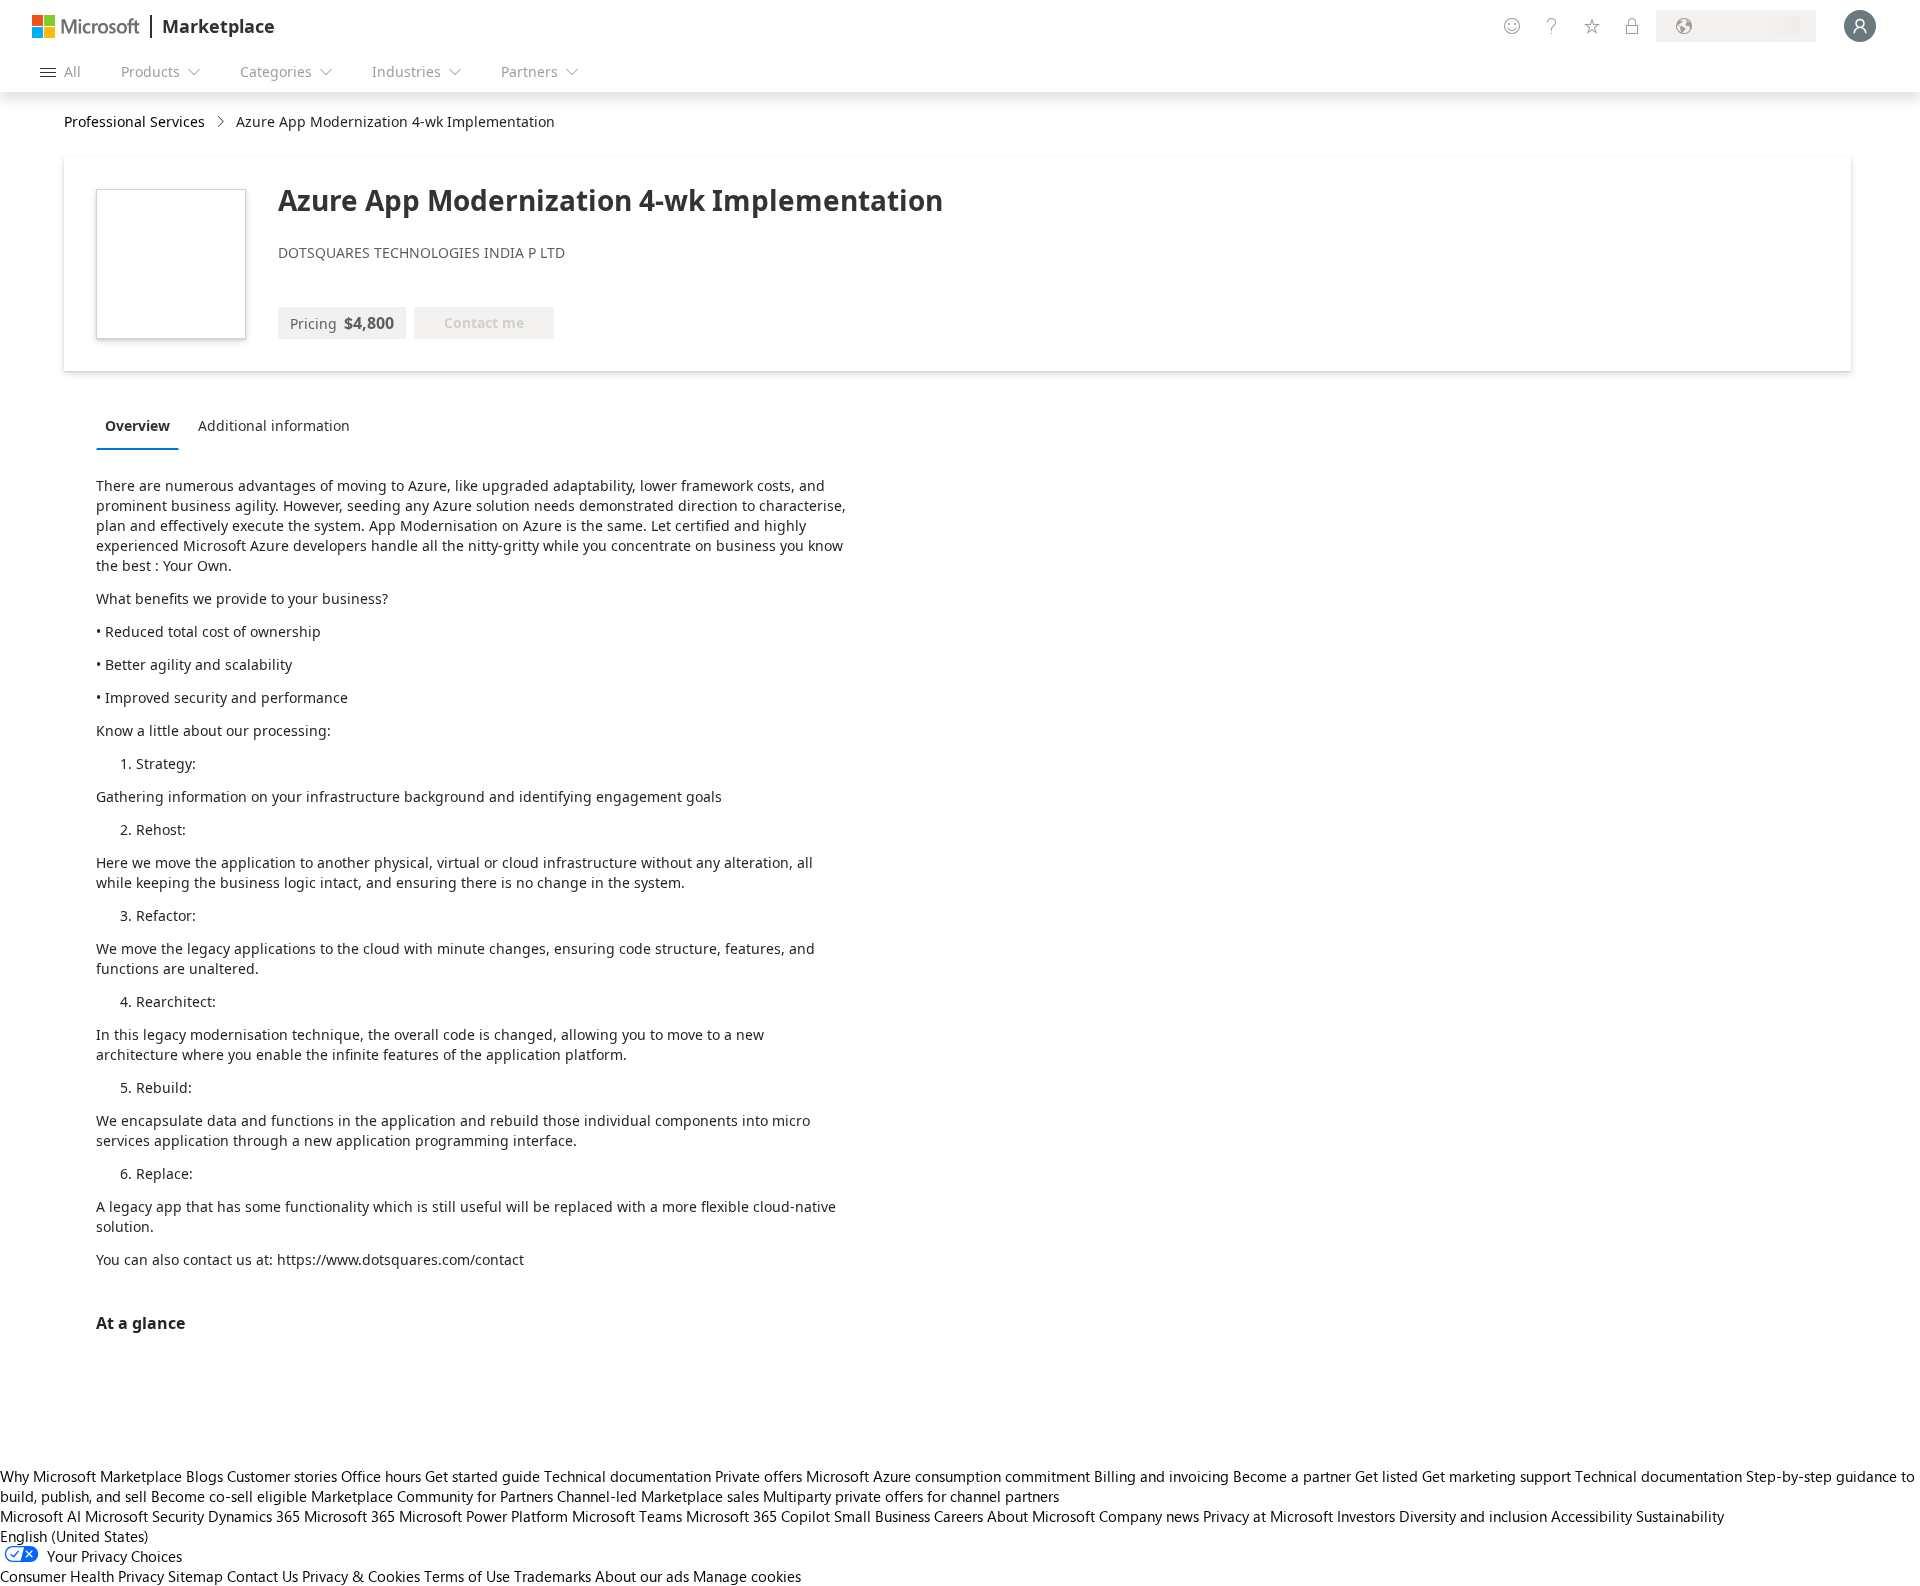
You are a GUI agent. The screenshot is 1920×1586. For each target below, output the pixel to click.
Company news (1149, 1516)
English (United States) (74, 1536)
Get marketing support (1496, 1476)
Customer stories (282, 1476)
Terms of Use (467, 1576)
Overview (137, 425)
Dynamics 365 (254, 1516)
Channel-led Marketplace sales (658, 1496)
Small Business (882, 1516)
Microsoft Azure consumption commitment (950, 1476)
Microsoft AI (40, 1516)
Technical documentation (627, 1476)
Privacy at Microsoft (1268, 1516)
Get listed (1386, 1476)
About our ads (642, 1576)
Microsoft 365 (349, 1516)
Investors (1366, 1516)
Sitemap (195, 1576)
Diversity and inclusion (1473, 1516)
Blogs (204, 1476)
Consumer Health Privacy (82, 1576)
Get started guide (482, 1476)
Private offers (758, 1476)
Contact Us (262, 1576)
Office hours (381, 1476)
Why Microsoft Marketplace (91, 1476)
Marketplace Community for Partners (432, 1496)
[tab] (142, 425)
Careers (958, 1516)
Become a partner (1292, 1476)
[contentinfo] (222, 122)
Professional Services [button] (134, 121)
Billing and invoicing (1161, 1476)
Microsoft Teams (627, 1516)
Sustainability (1680, 1516)
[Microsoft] (86, 26)
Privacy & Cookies (361, 1576)
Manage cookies (747, 1576)
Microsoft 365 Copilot (758, 1516)
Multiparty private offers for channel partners (911, 1496)
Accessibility (1591, 1516)
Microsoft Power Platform (483, 1516)
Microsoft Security (144, 1516)
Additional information (274, 425)
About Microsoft (1041, 1516)
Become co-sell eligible (229, 1496)
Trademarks (552, 1576)
